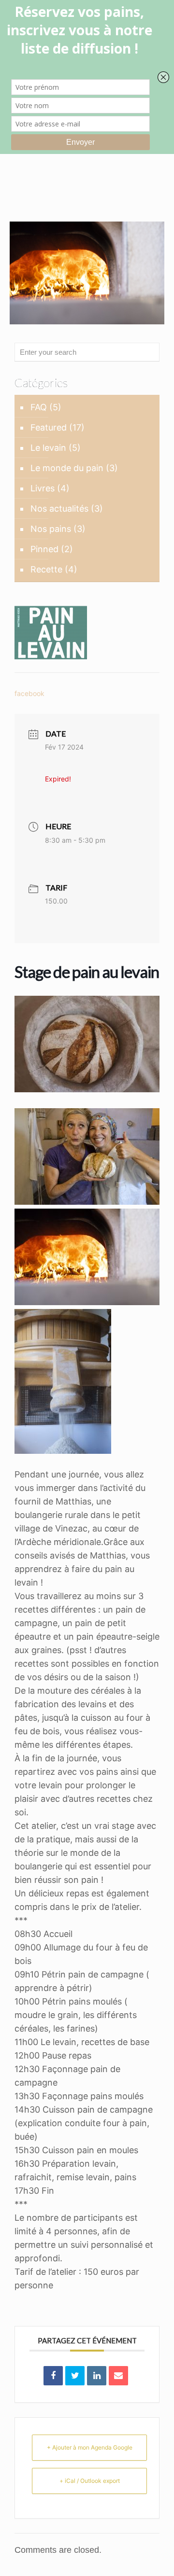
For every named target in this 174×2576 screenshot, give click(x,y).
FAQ (39, 407)
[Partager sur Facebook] (53, 2376)
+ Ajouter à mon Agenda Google (90, 2447)
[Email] (118, 2376)
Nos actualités (59, 508)
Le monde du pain (67, 468)
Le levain (48, 448)
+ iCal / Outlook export (90, 2481)
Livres (43, 488)
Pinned (44, 549)
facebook (29, 693)
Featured (49, 427)
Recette (46, 569)
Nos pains (51, 529)
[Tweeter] (75, 2376)
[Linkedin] (97, 2376)
